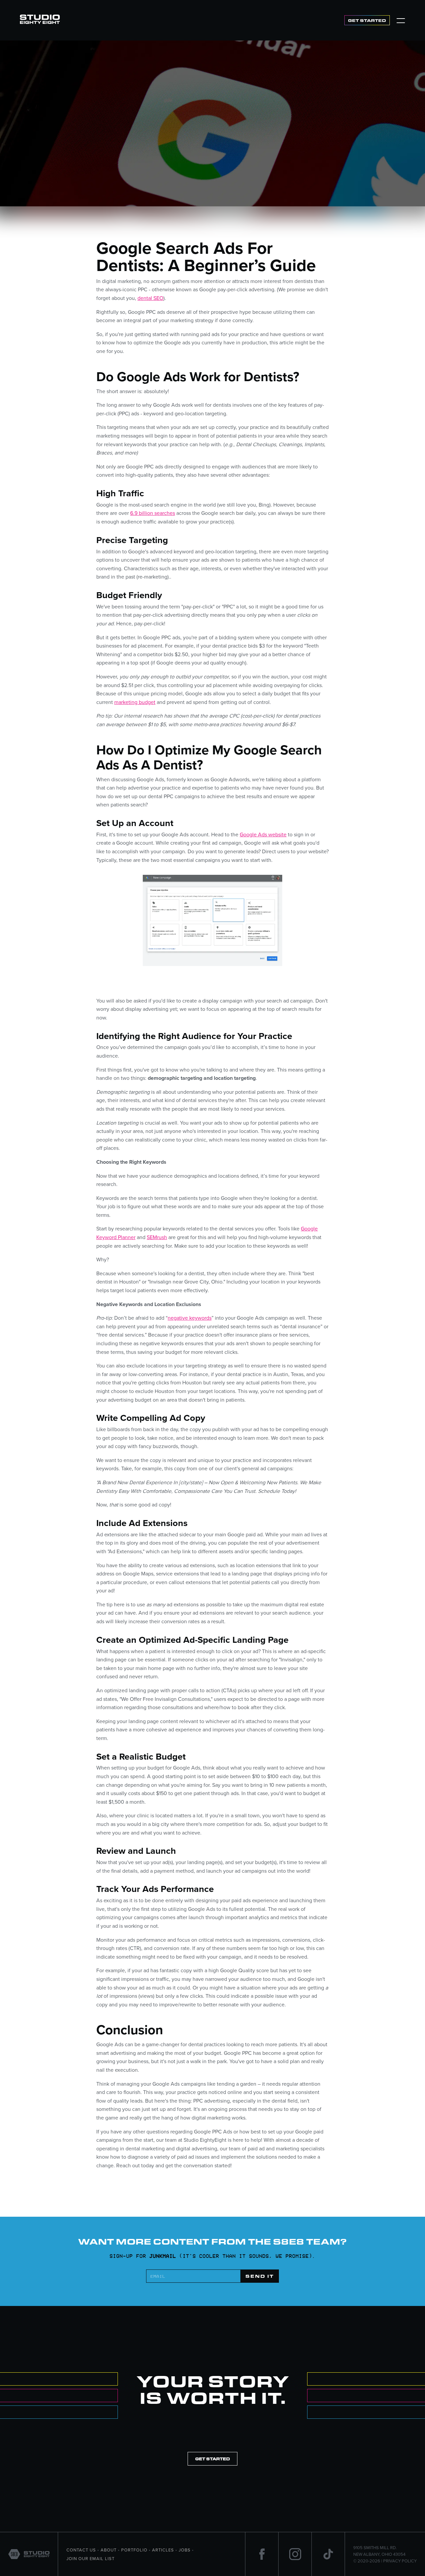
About (109, 2550)
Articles (163, 2550)
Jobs (185, 2550)
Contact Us (81, 2550)
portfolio (134, 2550)
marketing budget (135, 702)
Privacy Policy (400, 2561)
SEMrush (157, 1237)
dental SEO (150, 298)
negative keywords (190, 1318)
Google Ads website (263, 834)
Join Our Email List (90, 2558)
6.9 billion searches (153, 513)
